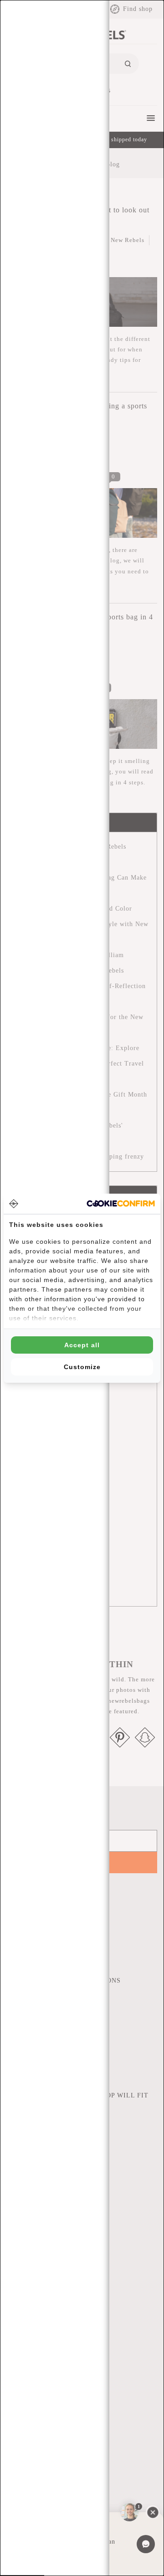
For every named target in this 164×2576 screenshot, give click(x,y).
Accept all (82, 1345)
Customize (82, 1367)
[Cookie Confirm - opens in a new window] (121, 1203)
